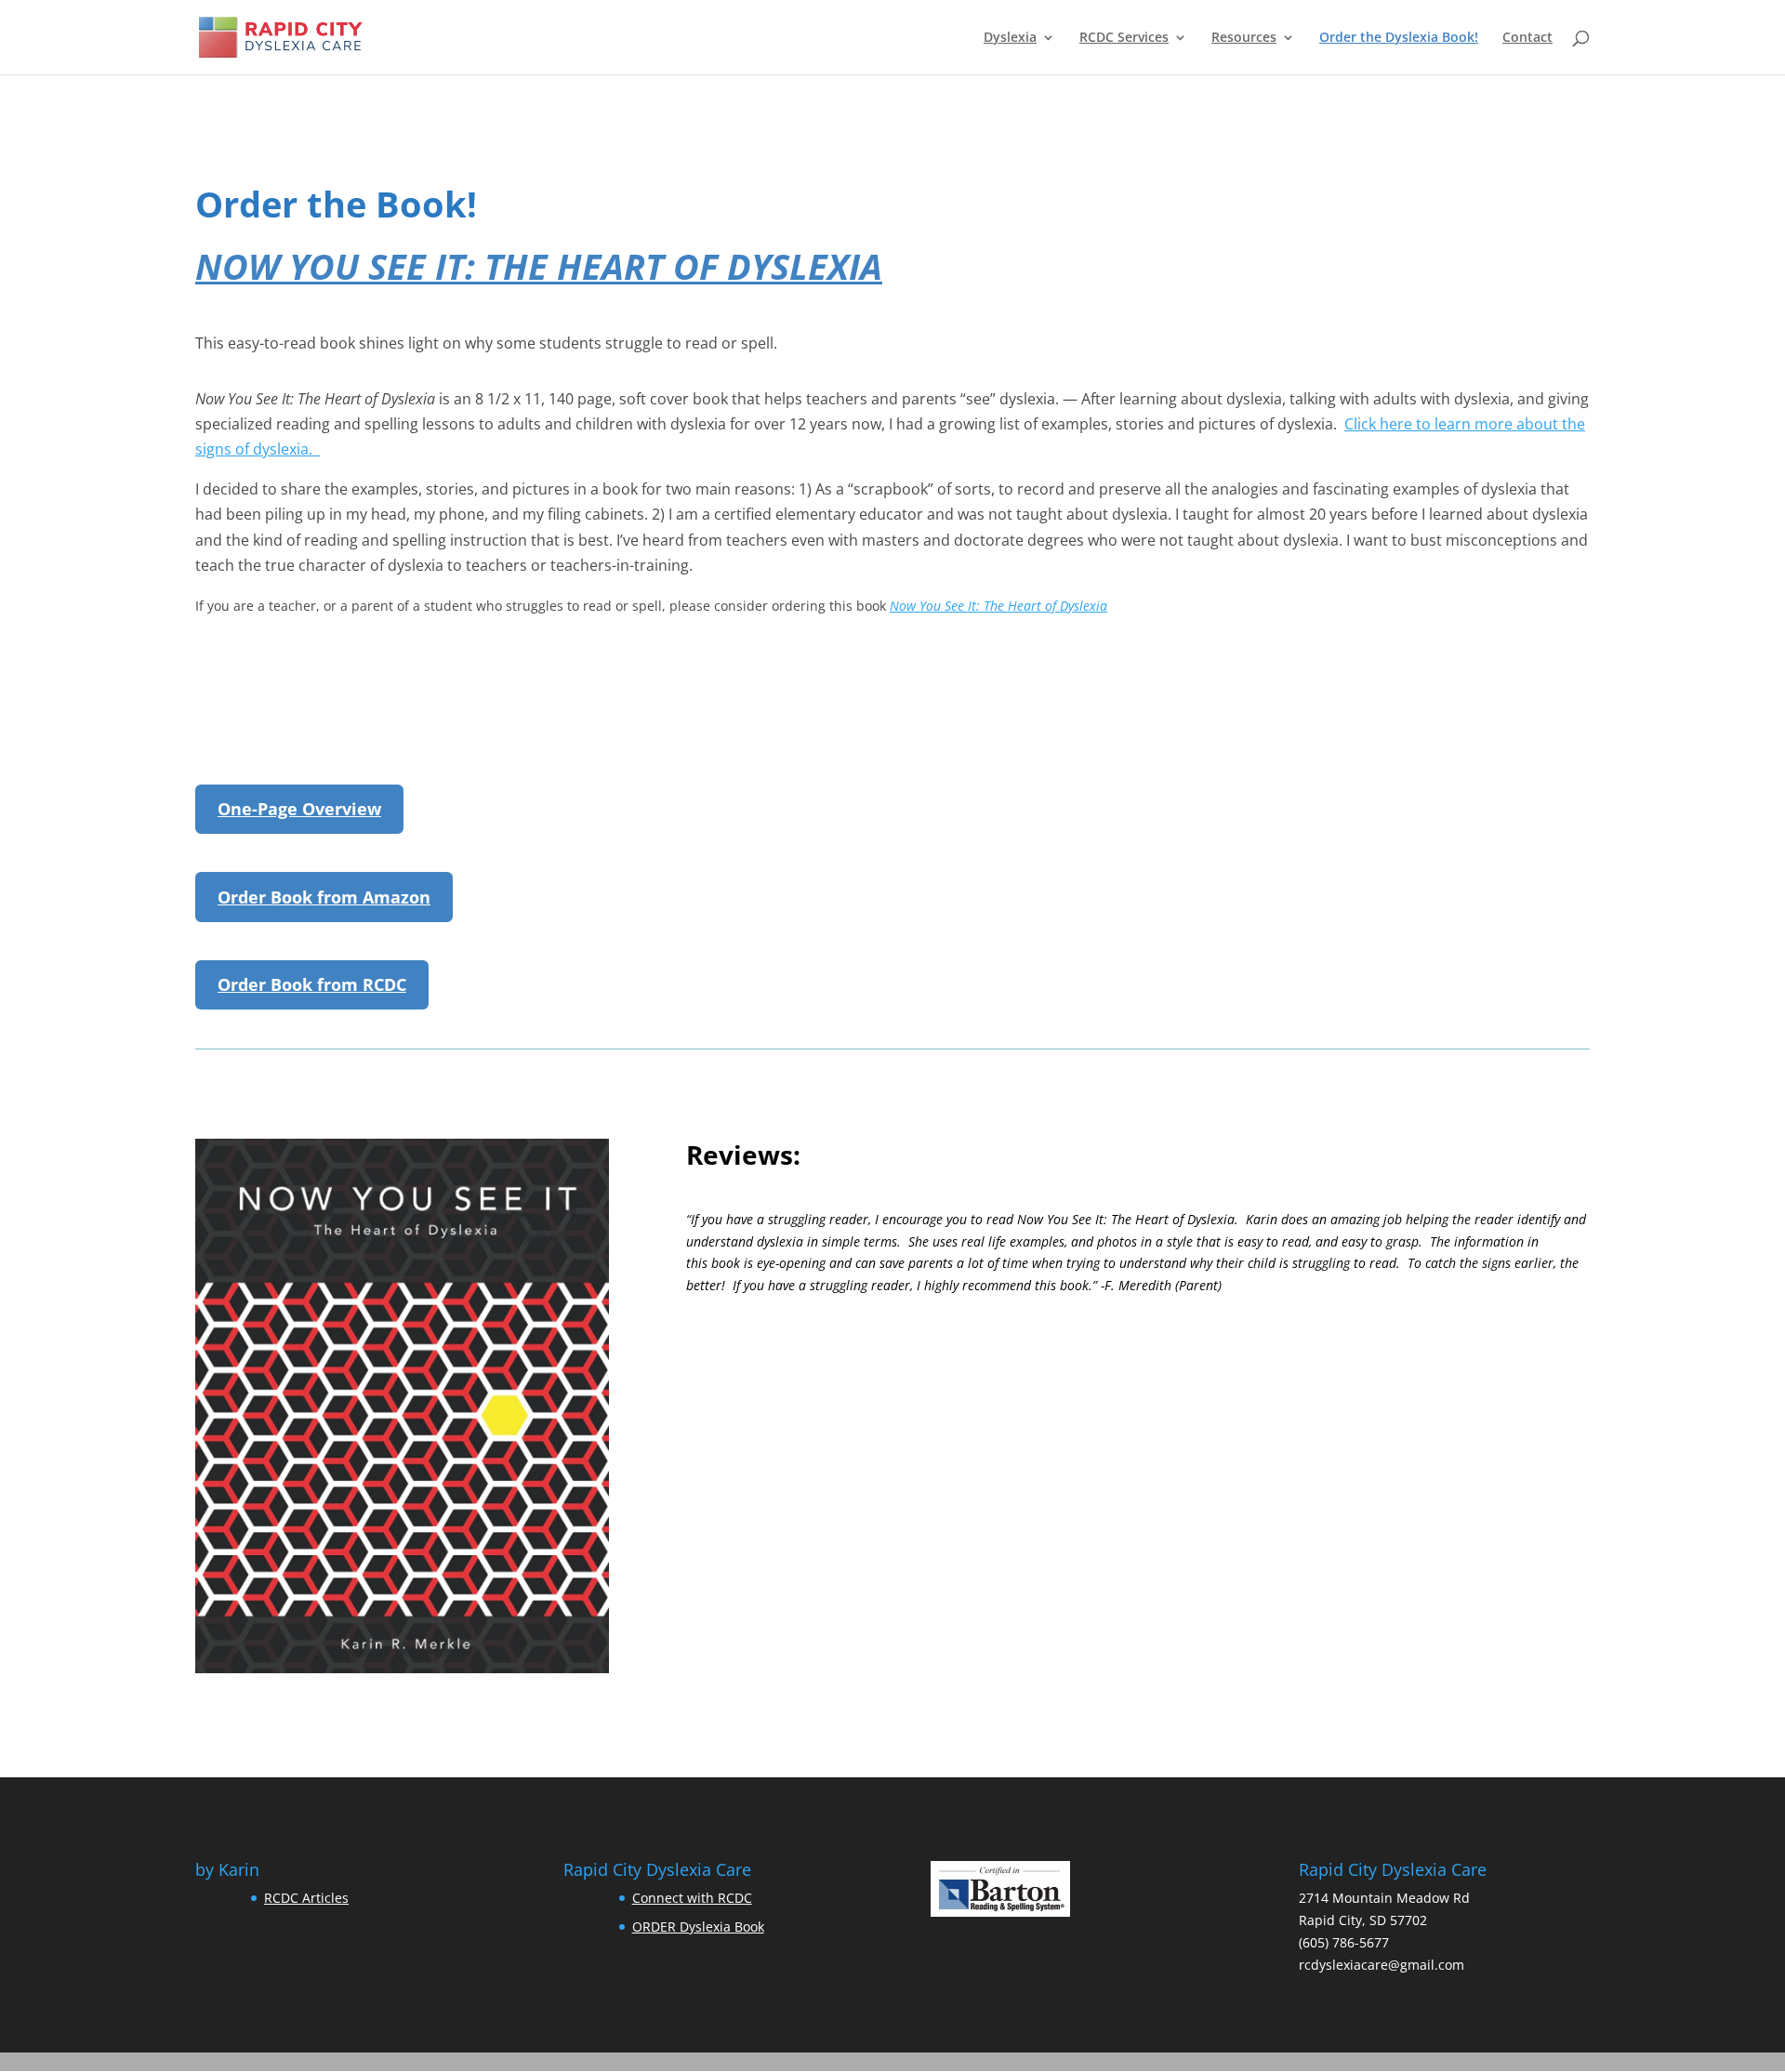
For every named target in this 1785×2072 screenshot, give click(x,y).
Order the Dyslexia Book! (1399, 38)
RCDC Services (1124, 38)
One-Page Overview (299, 809)
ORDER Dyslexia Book (698, 1927)
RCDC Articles (306, 1898)
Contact (1527, 38)
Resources (1244, 38)
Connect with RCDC (692, 1898)
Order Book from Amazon (324, 897)
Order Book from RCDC (312, 984)
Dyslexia (1010, 38)
